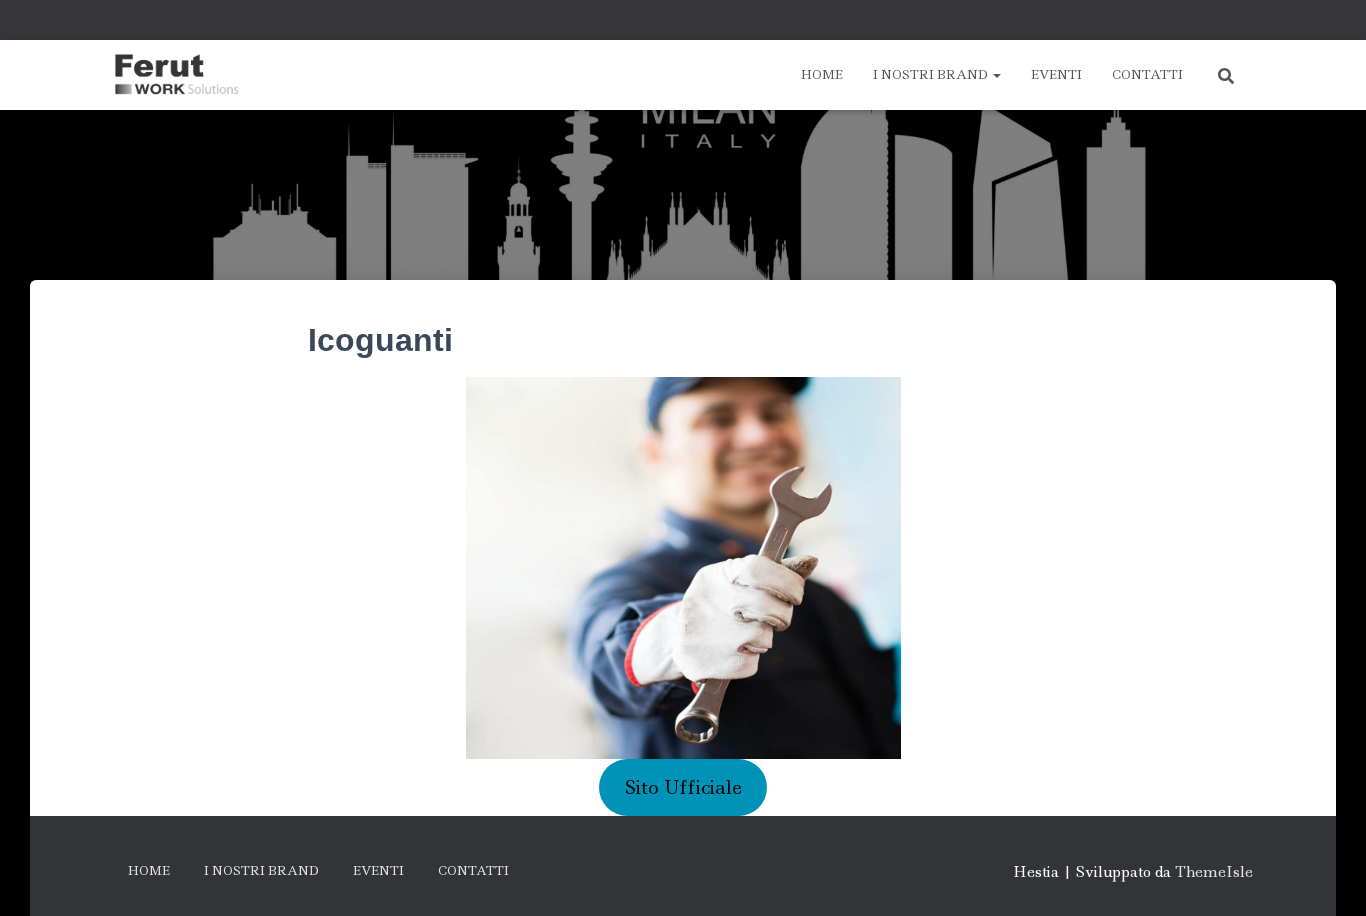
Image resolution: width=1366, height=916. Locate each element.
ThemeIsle (1214, 872)
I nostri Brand (932, 74)
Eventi (1056, 74)
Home (822, 74)
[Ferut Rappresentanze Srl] (176, 75)
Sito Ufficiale (683, 787)
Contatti (1147, 74)
